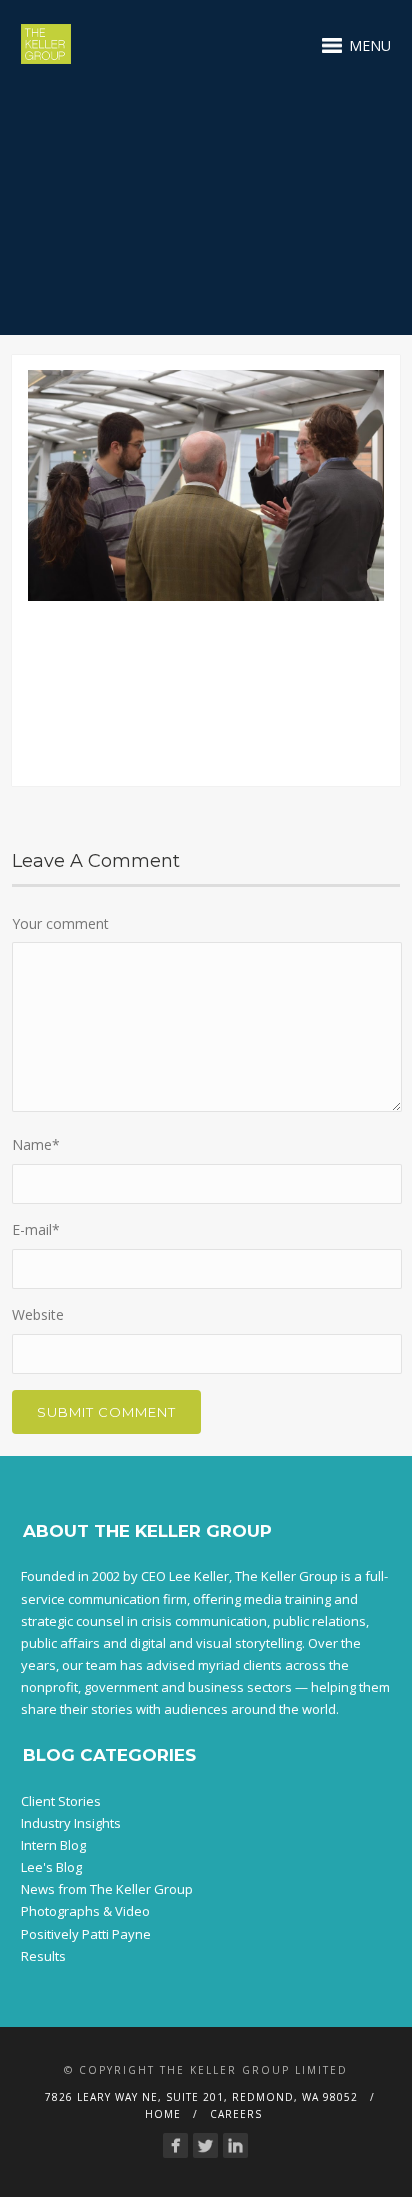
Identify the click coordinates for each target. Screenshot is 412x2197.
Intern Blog (53, 1845)
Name (36, 1144)
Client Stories (61, 1801)
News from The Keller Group (107, 1889)
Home (163, 2114)
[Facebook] (175, 2145)
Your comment (60, 923)
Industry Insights (71, 1823)
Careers (236, 2114)
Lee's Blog (51, 1867)
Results (43, 1956)
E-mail (36, 1229)
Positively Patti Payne (86, 1934)
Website (38, 1314)
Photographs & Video (85, 1911)
